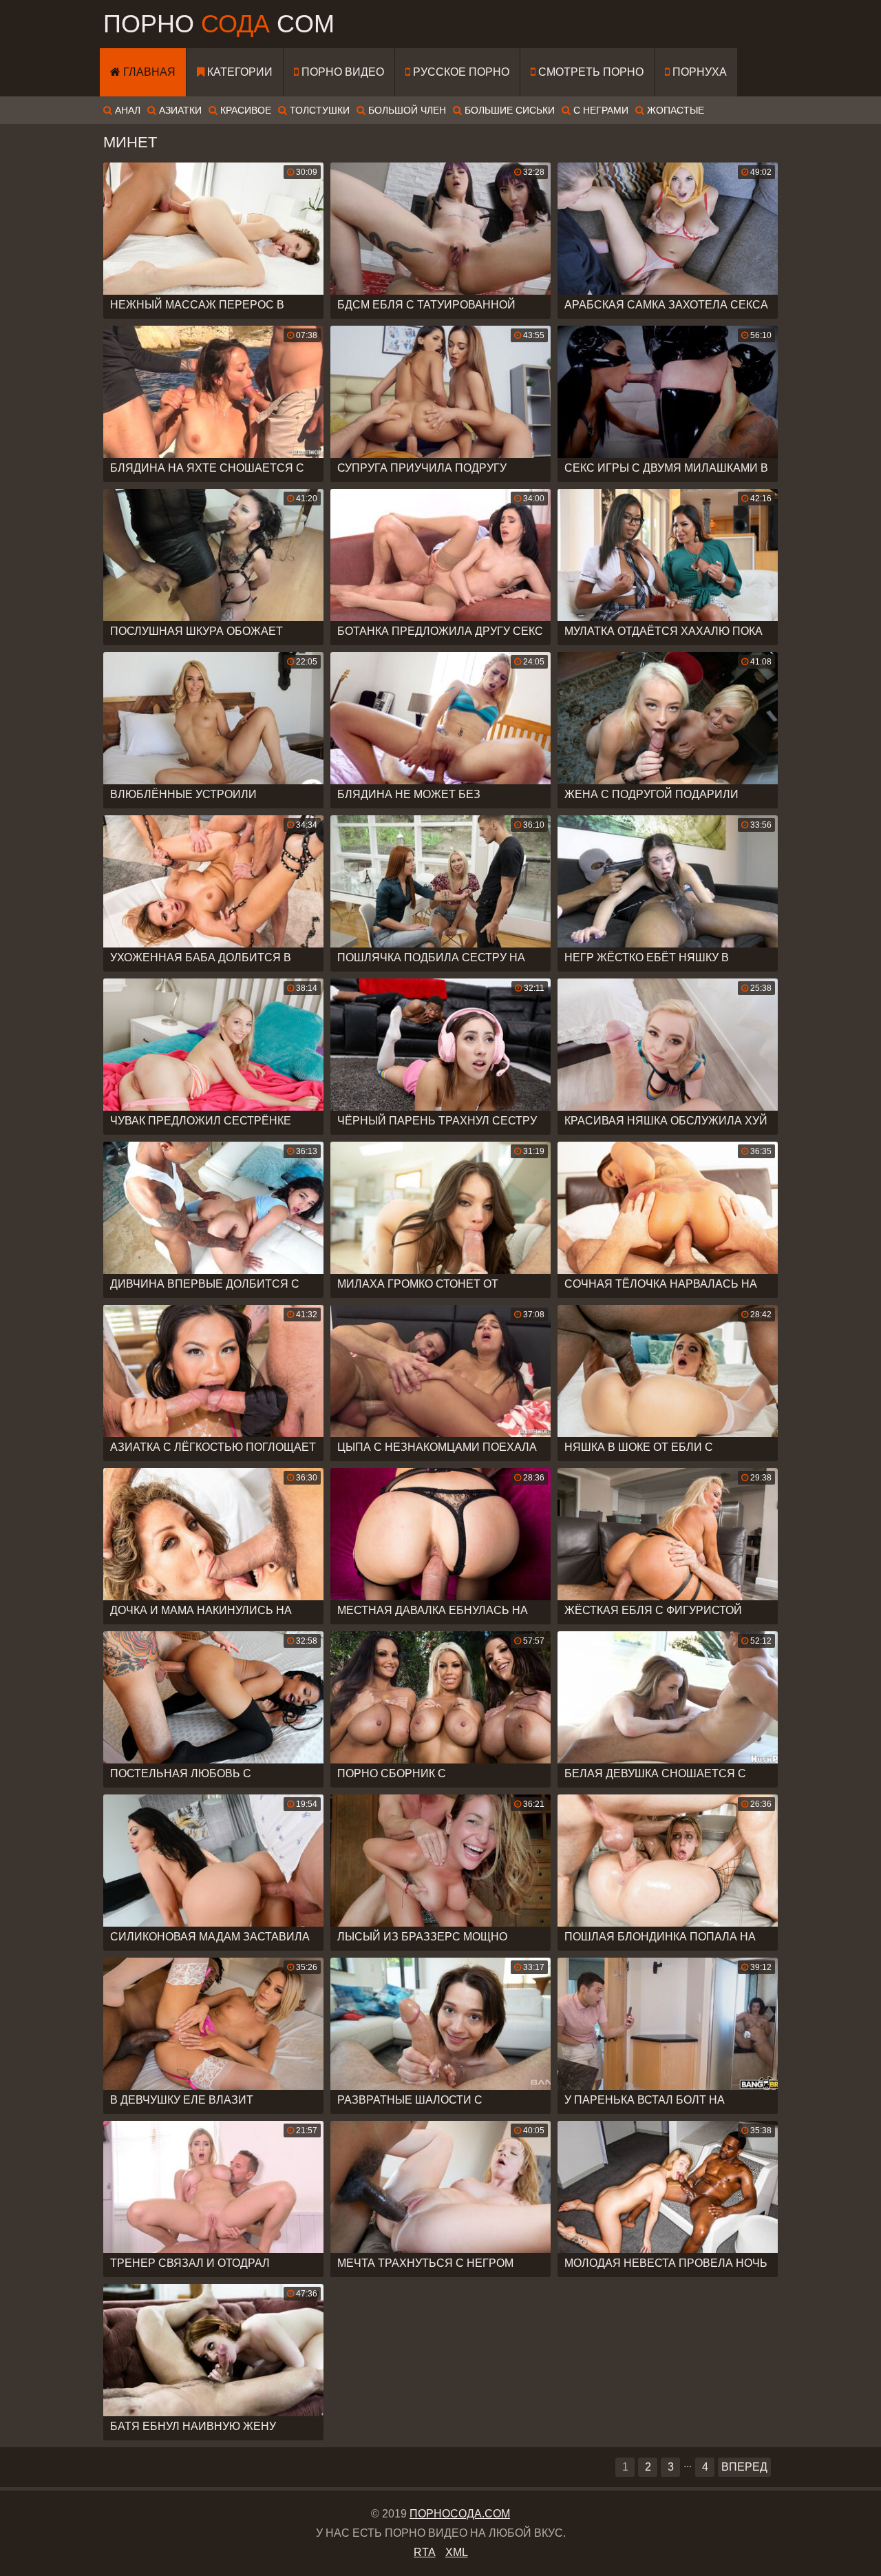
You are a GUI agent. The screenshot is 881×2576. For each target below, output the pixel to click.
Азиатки (179, 110)
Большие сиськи (508, 110)
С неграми (599, 110)
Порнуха (698, 72)
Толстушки (318, 110)
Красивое (244, 110)
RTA (425, 2552)
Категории (238, 72)
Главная (148, 72)
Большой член (406, 110)
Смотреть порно (590, 72)
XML (457, 2552)
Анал (126, 110)
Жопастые (674, 110)
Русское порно (460, 72)
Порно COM (219, 24)
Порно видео (341, 72)
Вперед (744, 2467)
